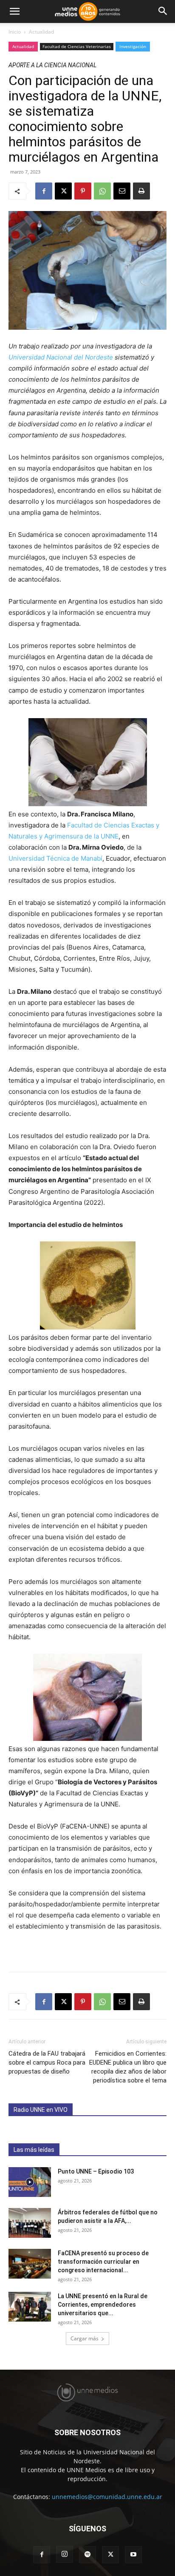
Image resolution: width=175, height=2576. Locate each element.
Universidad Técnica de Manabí (55, 858)
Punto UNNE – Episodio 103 (96, 2171)
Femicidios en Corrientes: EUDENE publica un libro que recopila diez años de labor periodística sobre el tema (128, 2067)
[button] (14, 11)
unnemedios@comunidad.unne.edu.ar (107, 2497)
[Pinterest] (83, 191)
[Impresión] (141, 191)
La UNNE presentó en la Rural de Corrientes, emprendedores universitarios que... (103, 2305)
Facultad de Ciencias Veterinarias (77, 46)
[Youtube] (133, 2555)
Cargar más (85, 2338)
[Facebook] (44, 191)
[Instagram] (65, 2554)
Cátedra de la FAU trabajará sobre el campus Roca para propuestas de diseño (47, 2063)
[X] (63, 191)
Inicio (15, 32)
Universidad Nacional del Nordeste (61, 357)
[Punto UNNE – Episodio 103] (30, 2182)
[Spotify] (87, 2555)
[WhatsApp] (102, 191)
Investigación (133, 46)
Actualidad (41, 32)
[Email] (122, 191)
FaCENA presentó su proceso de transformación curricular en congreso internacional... (103, 2262)
